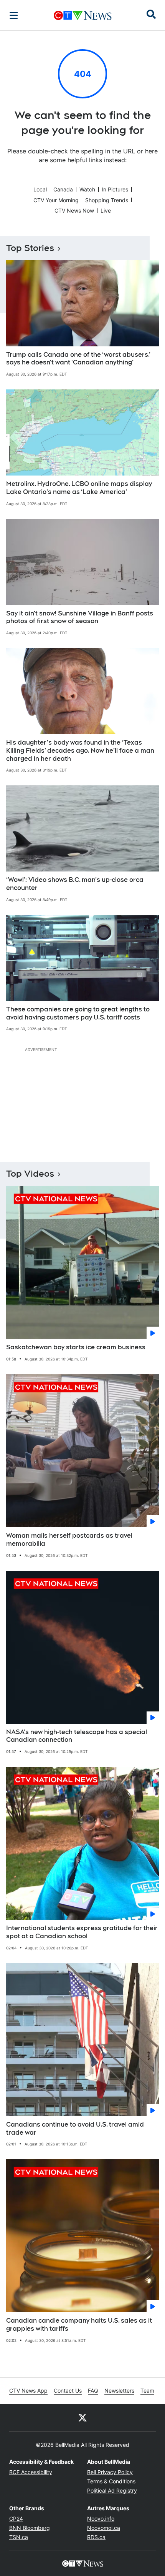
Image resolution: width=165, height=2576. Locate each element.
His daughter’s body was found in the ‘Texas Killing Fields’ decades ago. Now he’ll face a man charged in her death (80, 751)
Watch (87, 189)
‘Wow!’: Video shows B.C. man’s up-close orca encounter (75, 884)
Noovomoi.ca (104, 2528)
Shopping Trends (107, 200)
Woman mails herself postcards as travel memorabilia (69, 1540)
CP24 (16, 2519)
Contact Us (68, 2391)
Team (147, 2391)
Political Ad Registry (112, 2490)
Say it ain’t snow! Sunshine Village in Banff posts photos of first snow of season (80, 617)
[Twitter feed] (82, 2418)
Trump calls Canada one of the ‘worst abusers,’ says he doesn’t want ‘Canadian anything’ (78, 359)
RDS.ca (96, 2537)
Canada (63, 189)
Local (40, 189)
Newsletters (119, 2391)
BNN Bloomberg (30, 2528)
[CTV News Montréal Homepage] (83, 15)
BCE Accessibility (31, 2472)
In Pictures (115, 189)
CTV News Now (74, 210)
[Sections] (14, 15)
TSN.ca (19, 2537)
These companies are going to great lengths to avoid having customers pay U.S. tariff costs (78, 1013)
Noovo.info (101, 2519)
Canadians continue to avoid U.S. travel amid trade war (75, 2129)
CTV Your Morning (56, 200)
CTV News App (28, 2391)
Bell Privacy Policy (110, 2472)
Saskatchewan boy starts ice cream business (76, 1347)
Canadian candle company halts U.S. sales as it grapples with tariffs (79, 2325)
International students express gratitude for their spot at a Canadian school (82, 1932)
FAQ (93, 2391)
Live (106, 210)
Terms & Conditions (111, 2481)
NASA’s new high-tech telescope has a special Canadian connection (77, 1736)
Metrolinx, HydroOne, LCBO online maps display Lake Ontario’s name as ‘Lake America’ (79, 488)
